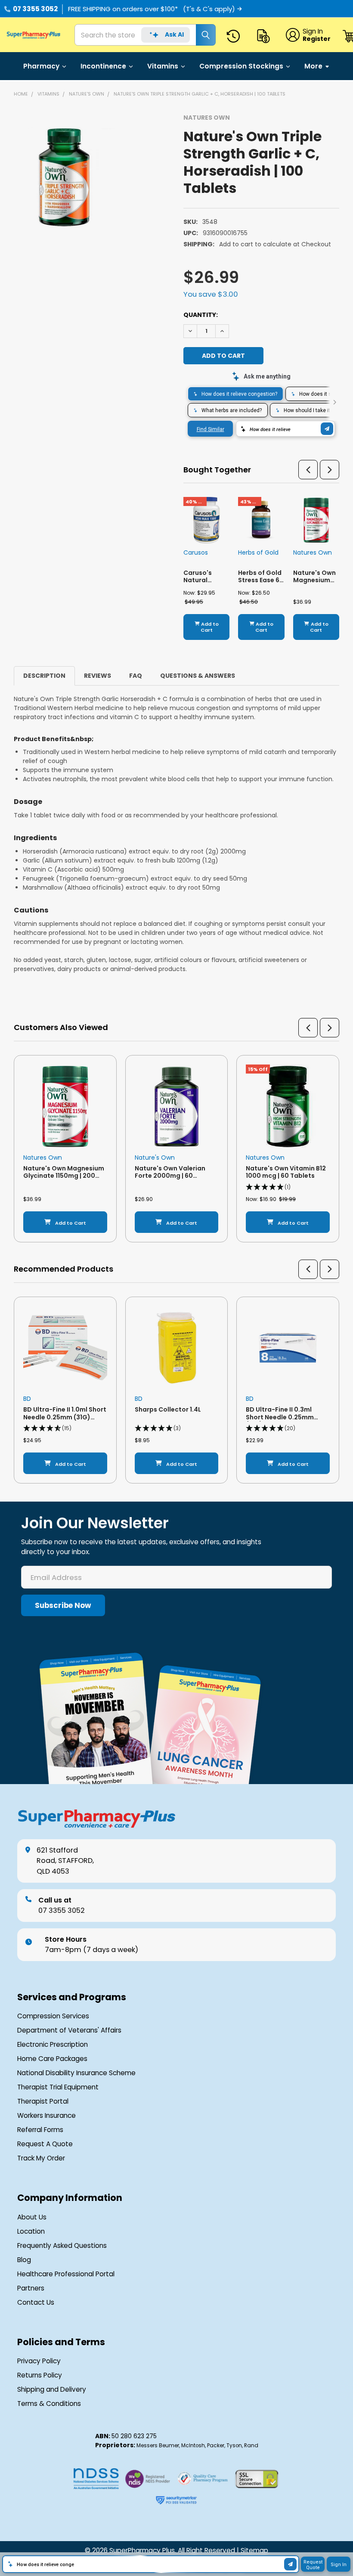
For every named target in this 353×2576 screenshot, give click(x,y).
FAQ (136, 676)
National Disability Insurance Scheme (76, 2073)
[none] (64, 177)
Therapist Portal (43, 2101)
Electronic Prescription (53, 2045)
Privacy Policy (39, 2361)
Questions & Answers (198, 676)
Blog (24, 2260)
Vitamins (163, 66)
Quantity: (201, 315)
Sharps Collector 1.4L (168, 1409)
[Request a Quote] (265, 36)
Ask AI (174, 35)
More (313, 66)
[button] (308, 470)
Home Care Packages (52, 2059)
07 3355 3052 (35, 9)
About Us (32, 2217)
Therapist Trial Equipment (58, 2087)
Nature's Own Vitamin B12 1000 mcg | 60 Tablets (286, 1172)
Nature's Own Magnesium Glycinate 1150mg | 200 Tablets (64, 1176)
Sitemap (254, 2550)
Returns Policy (40, 2375)
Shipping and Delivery (52, 2390)
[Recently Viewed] (235, 36)
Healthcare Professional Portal (66, 2274)
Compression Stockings (241, 66)
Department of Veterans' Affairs (69, 2030)
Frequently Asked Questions (62, 2246)
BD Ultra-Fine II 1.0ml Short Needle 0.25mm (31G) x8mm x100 (65, 1417)
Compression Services (53, 2016)
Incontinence (103, 66)
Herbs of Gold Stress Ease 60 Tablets (261, 580)
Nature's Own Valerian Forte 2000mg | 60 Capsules (170, 1176)
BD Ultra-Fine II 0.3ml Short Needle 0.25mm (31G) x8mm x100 (280, 1417)
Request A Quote (45, 2144)
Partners (31, 2288)
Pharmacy (41, 66)
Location (31, 2231)
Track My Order (41, 2158)
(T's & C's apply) (209, 9)
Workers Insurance (46, 2116)
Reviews (98, 676)
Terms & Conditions (49, 2404)
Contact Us (36, 2303)
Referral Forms (40, 2130)
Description (44, 676)
